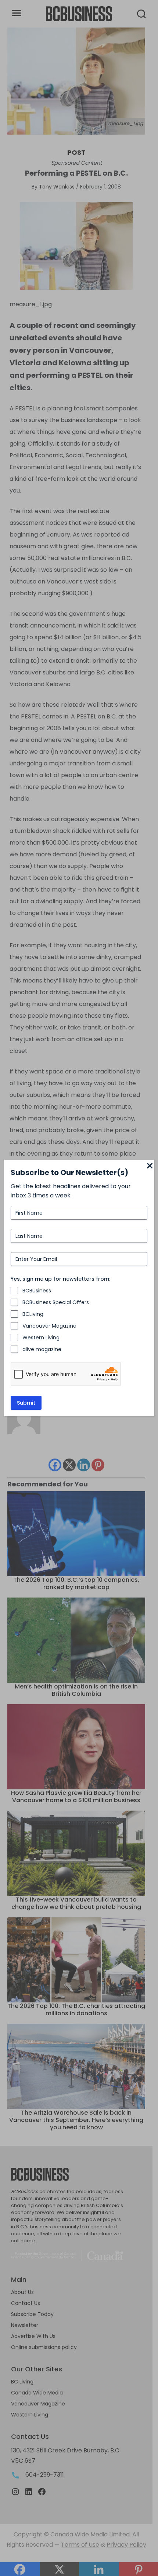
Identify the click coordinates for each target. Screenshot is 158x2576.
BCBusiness (37, 1291)
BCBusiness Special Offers (56, 1302)
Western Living (41, 1338)
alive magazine (42, 1349)
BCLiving (33, 1314)
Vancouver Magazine (49, 1326)
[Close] (150, 1166)
